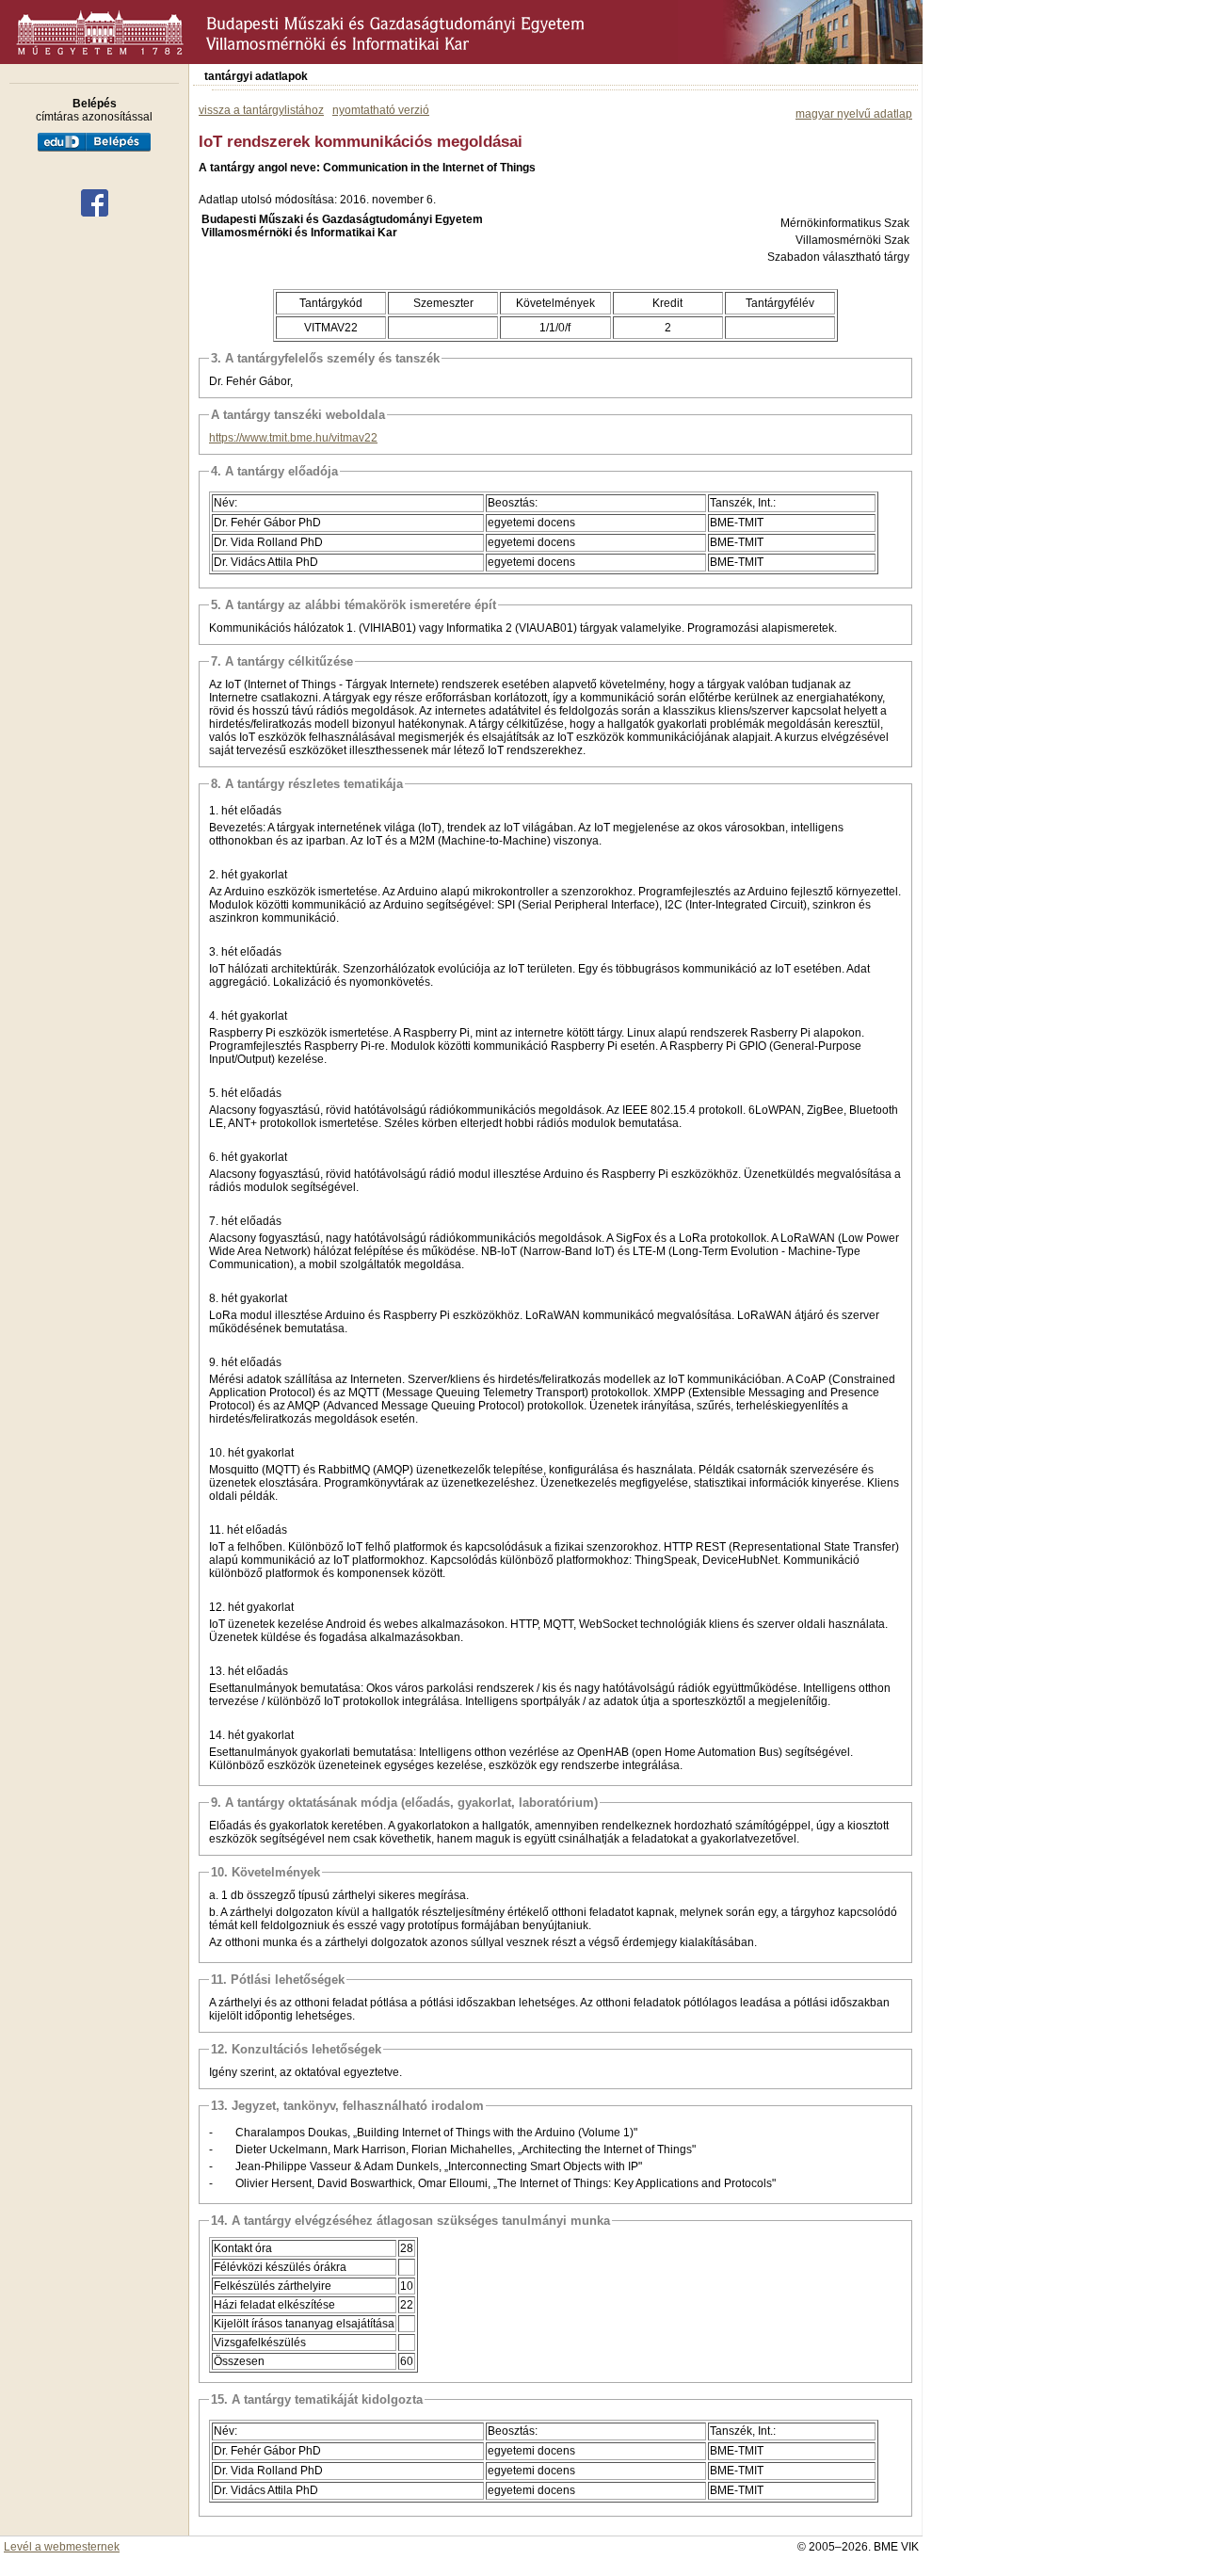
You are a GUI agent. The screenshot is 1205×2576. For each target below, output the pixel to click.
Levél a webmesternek (62, 2547)
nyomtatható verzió (381, 110)
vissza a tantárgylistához (261, 110)
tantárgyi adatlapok (256, 76)
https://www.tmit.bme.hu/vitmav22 (293, 438)
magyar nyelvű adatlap (854, 114)
